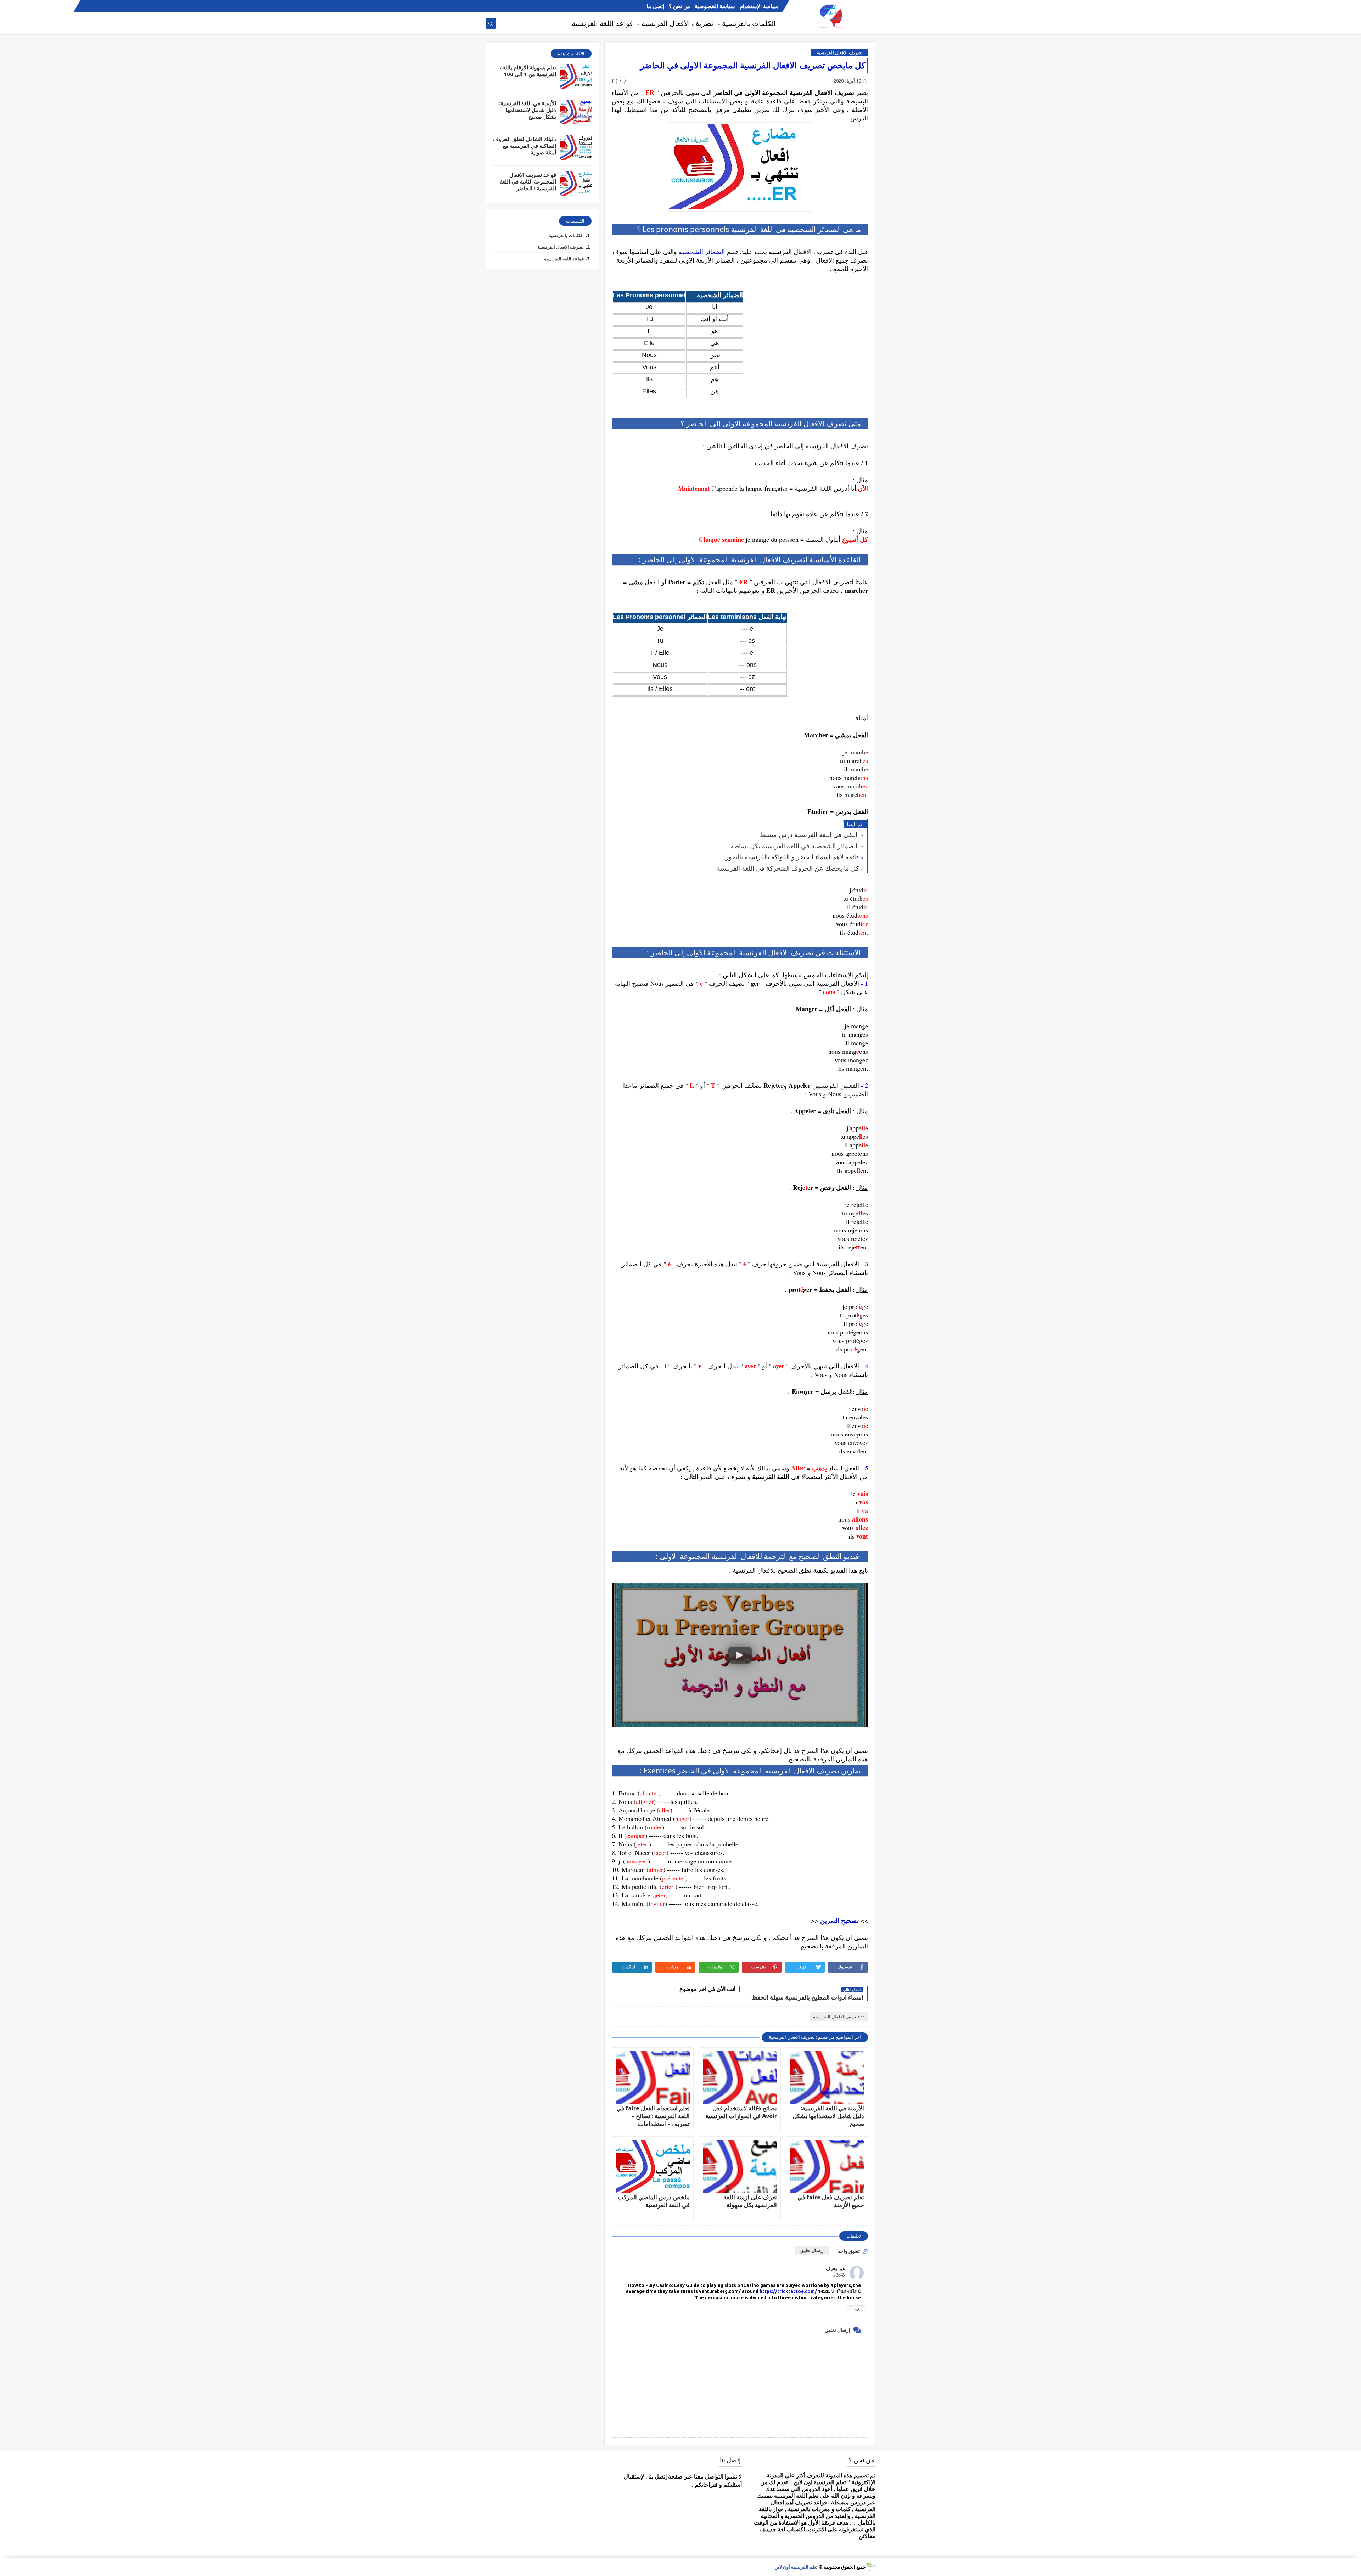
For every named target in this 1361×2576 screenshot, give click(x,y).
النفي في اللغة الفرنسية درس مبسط (810, 834)
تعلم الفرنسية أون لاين (796, 2567)
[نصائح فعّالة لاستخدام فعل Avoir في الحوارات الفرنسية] (740, 2078)
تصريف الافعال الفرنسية (840, 52)
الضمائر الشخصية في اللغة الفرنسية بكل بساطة (795, 846)
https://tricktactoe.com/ (788, 2291)
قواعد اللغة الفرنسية (602, 23)
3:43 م (839, 2275)
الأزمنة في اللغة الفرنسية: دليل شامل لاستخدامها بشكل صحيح (828, 2116)
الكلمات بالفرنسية (566, 235)
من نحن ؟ (679, 6)
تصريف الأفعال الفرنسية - (675, 23)
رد (857, 2308)
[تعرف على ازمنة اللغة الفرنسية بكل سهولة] (740, 2167)
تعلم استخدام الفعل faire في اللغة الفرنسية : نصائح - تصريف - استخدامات (653, 2116)
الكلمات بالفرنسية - (747, 23)
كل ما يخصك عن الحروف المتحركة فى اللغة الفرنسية (788, 868)
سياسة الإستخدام (759, 6)
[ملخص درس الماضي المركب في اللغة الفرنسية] (653, 2167)
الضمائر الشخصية (702, 252)
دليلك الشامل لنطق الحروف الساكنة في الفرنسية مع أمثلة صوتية (525, 146)
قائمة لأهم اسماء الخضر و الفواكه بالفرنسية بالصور (792, 857)
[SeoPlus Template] (871, 2567)
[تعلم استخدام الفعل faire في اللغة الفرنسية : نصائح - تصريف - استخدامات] (653, 2078)
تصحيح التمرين (839, 1920)
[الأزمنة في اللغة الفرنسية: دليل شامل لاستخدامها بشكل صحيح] (827, 2078)
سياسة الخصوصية (715, 6)
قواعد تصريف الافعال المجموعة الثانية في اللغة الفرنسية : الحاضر (528, 182)
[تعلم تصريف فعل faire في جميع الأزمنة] (827, 2167)
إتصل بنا (655, 6)
